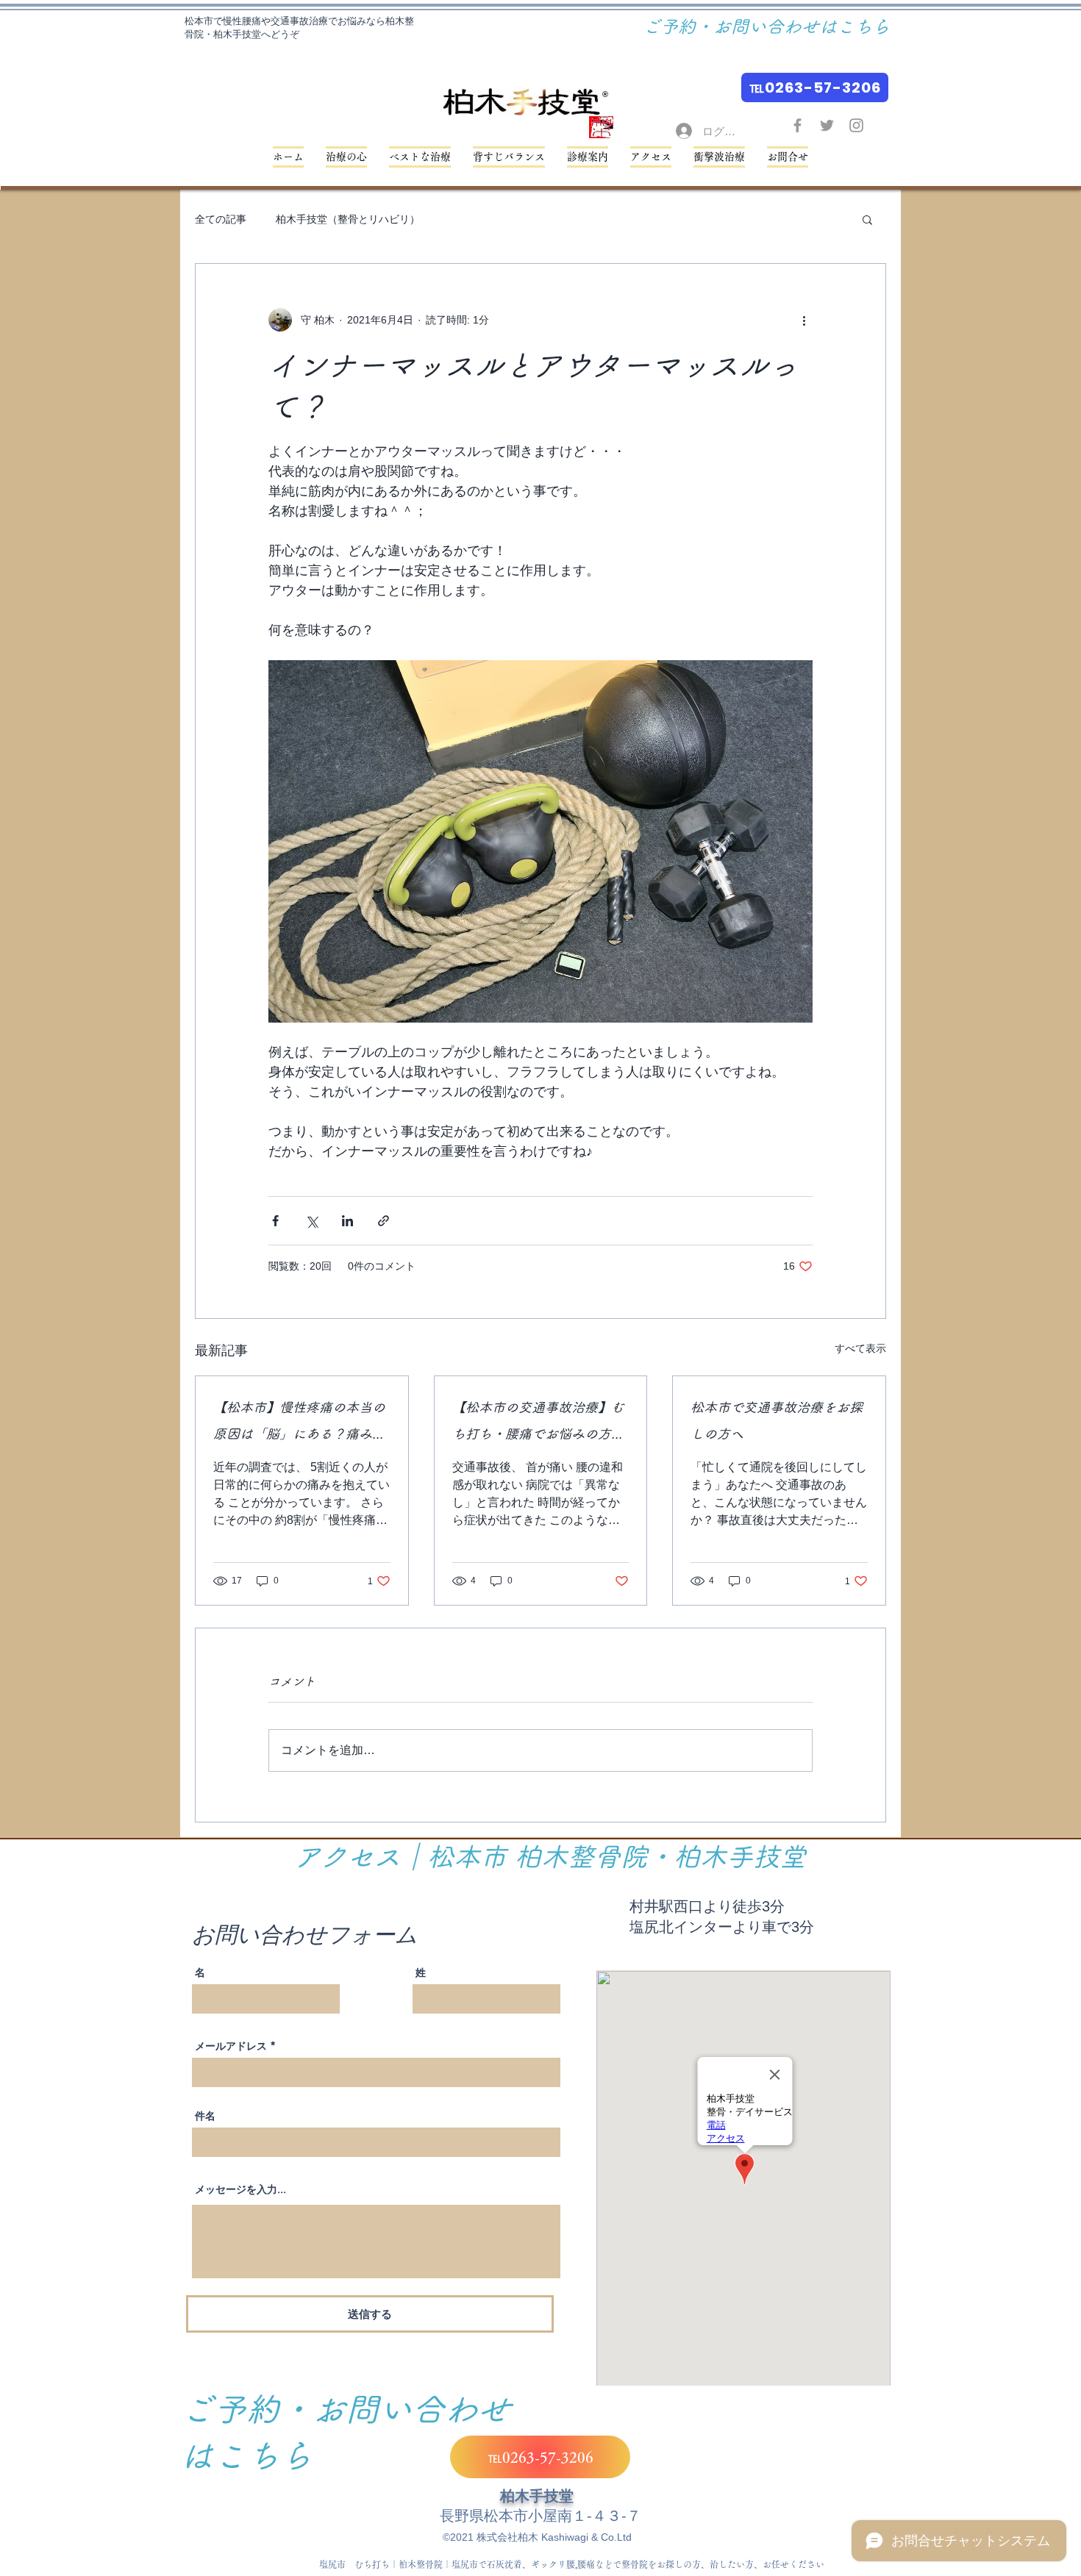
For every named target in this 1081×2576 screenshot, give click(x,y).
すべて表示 (860, 1348)
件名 (205, 2116)
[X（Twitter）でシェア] (311, 1221)
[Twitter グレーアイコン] (827, 125)
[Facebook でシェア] (275, 1221)
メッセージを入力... (240, 2189)
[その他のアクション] (804, 320)
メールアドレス (231, 2046)
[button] (509, 157)
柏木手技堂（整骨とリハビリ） (348, 219)
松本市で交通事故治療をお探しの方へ (777, 1420)
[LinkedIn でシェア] (347, 1221)
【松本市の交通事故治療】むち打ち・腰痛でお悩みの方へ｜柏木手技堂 (538, 1424)
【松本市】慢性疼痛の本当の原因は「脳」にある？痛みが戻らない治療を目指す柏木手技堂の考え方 (299, 1424)
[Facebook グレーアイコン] (798, 125)
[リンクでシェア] (383, 1221)
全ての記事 (221, 219)
